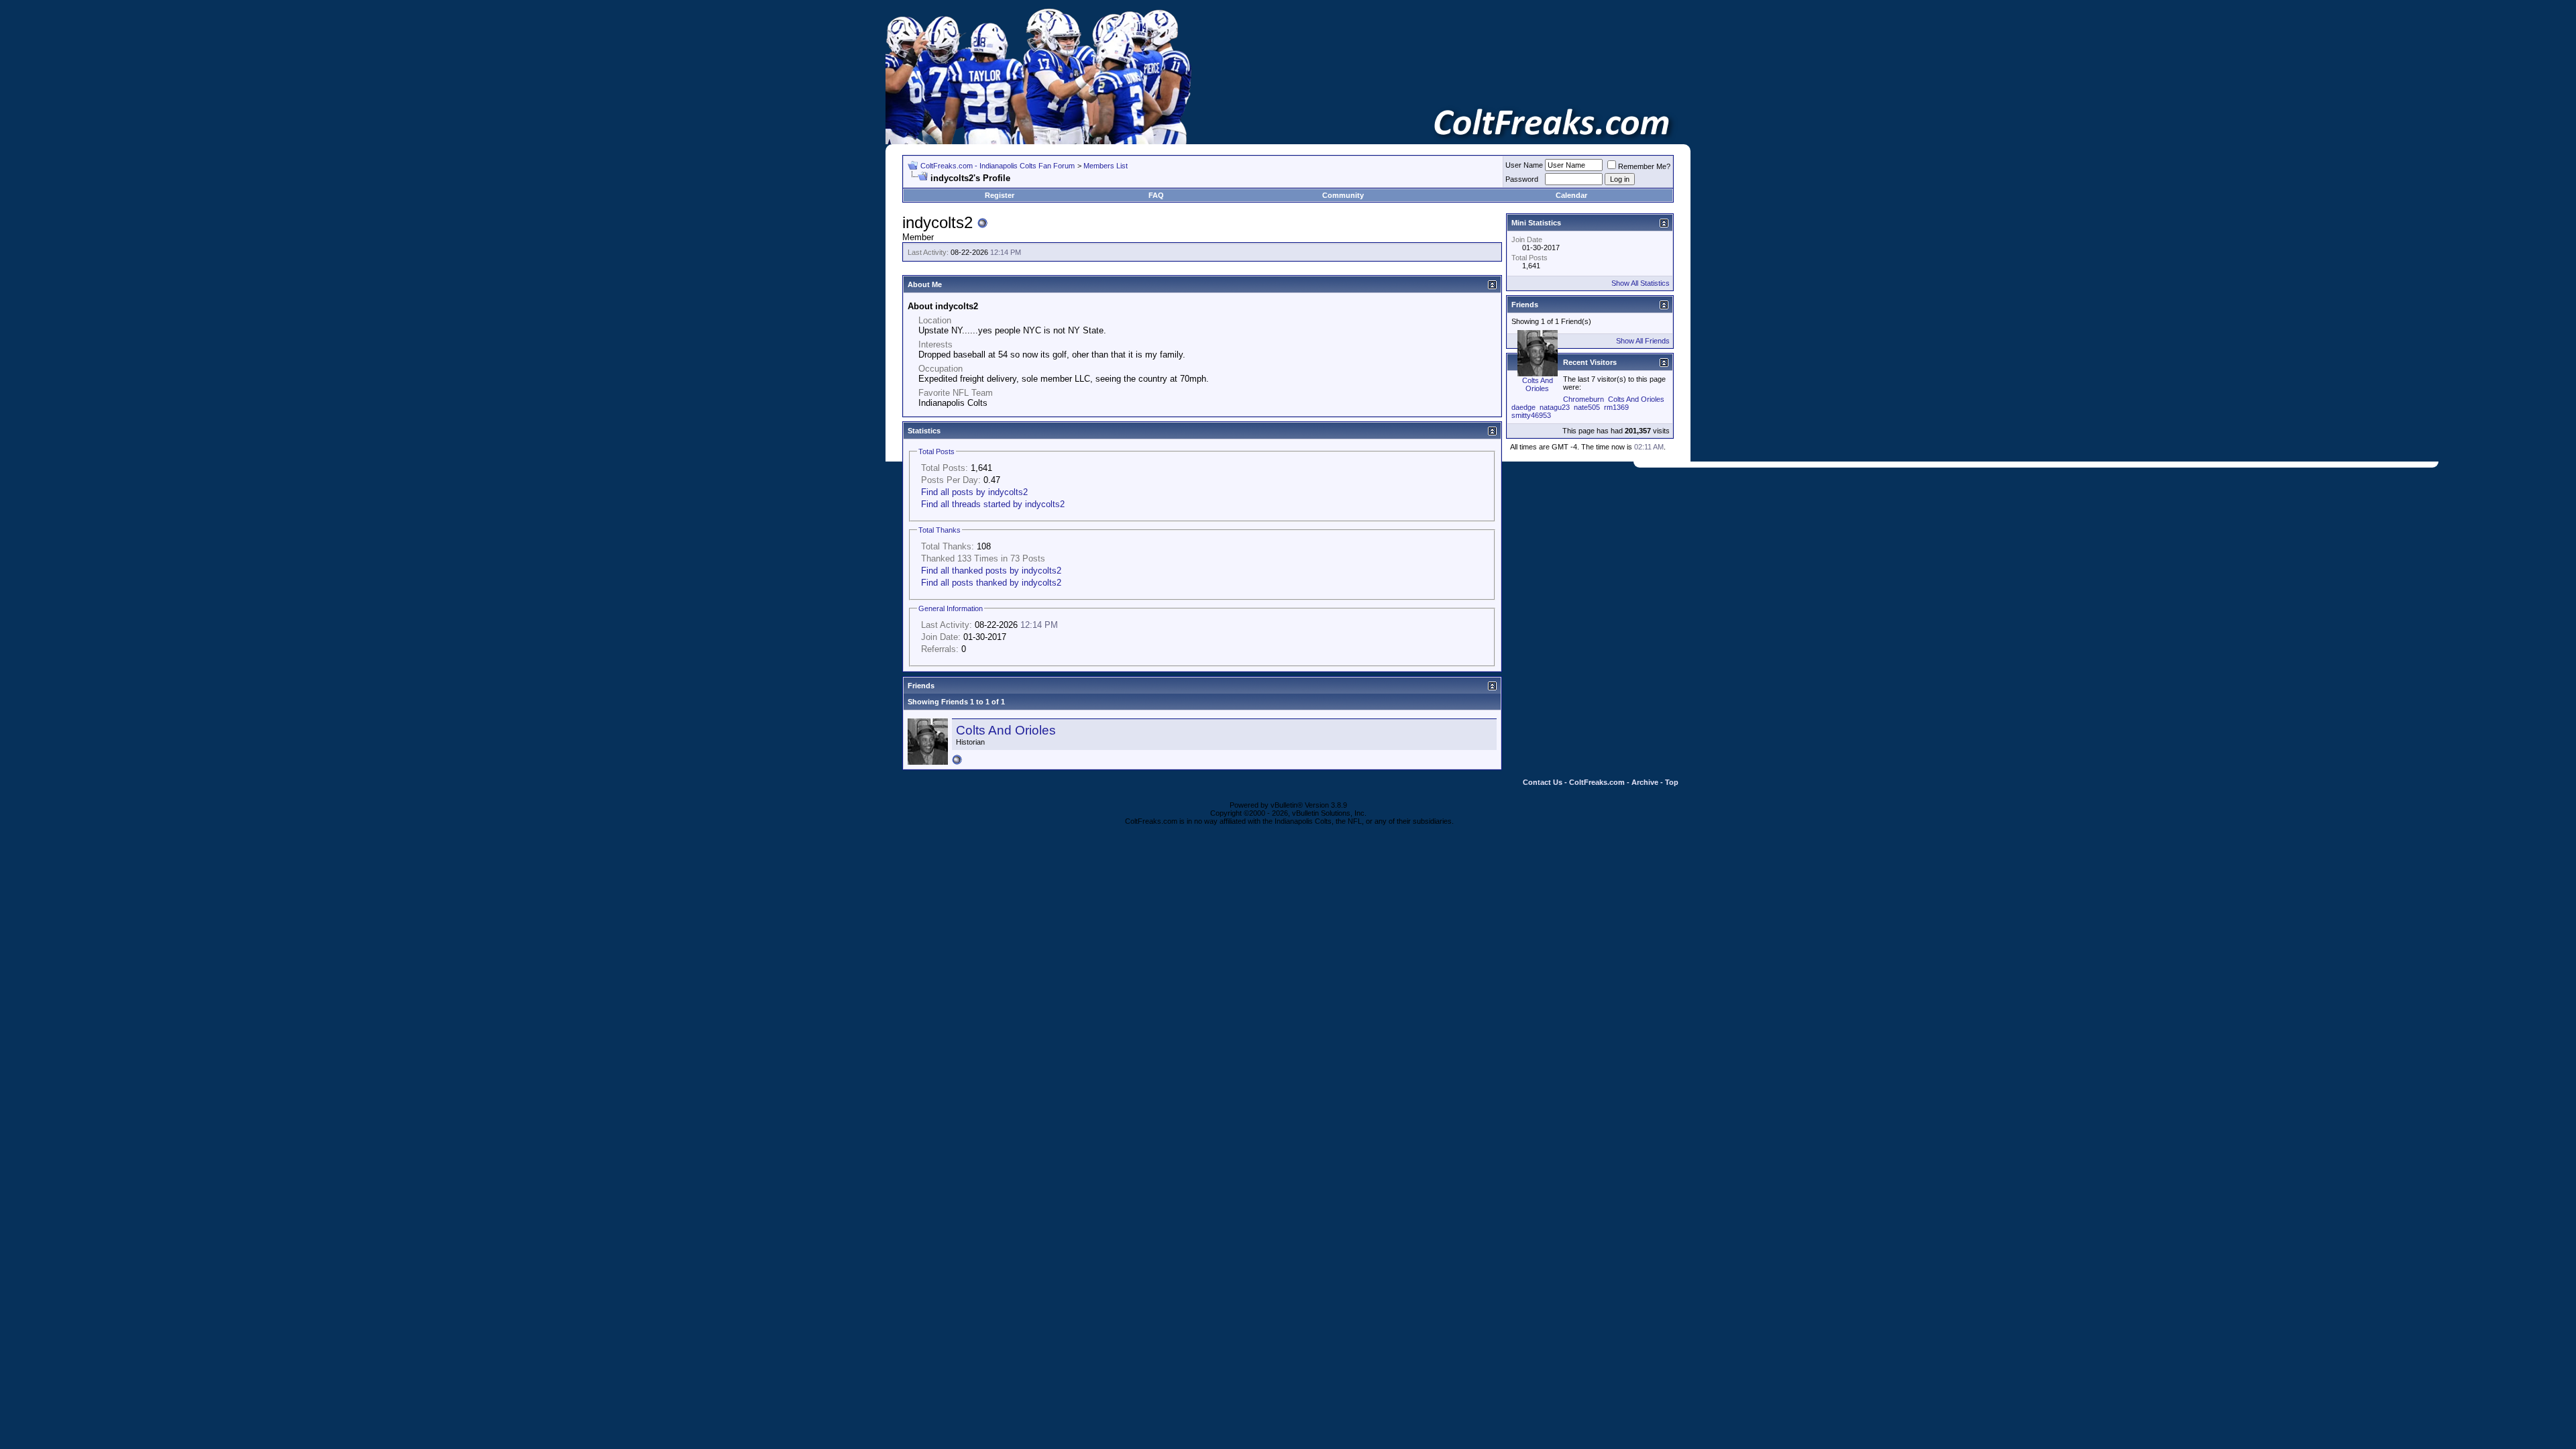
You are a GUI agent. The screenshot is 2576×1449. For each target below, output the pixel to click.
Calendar (1571, 195)
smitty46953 (1531, 415)
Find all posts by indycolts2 (974, 492)
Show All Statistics (1641, 283)
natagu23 (1555, 407)
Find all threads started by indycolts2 (993, 504)
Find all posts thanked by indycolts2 (991, 583)
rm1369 (1616, 407)
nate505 (1587, 407)
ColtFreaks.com (1597, 782)
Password (1522, 179)
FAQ (1156, 195)
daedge (1523, 407)
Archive (1645, 782)
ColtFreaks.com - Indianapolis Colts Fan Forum (998, 166)
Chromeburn (1584, 399)
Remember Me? (1644, 166)
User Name (1524, 165)
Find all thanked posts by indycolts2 (991, 571)
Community (1343, 195)
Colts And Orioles (1006, 730)
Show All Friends (1643, 341)
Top (1672, 782)
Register (1000, 195)
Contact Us (1543, 782)
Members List (1106, 166)
